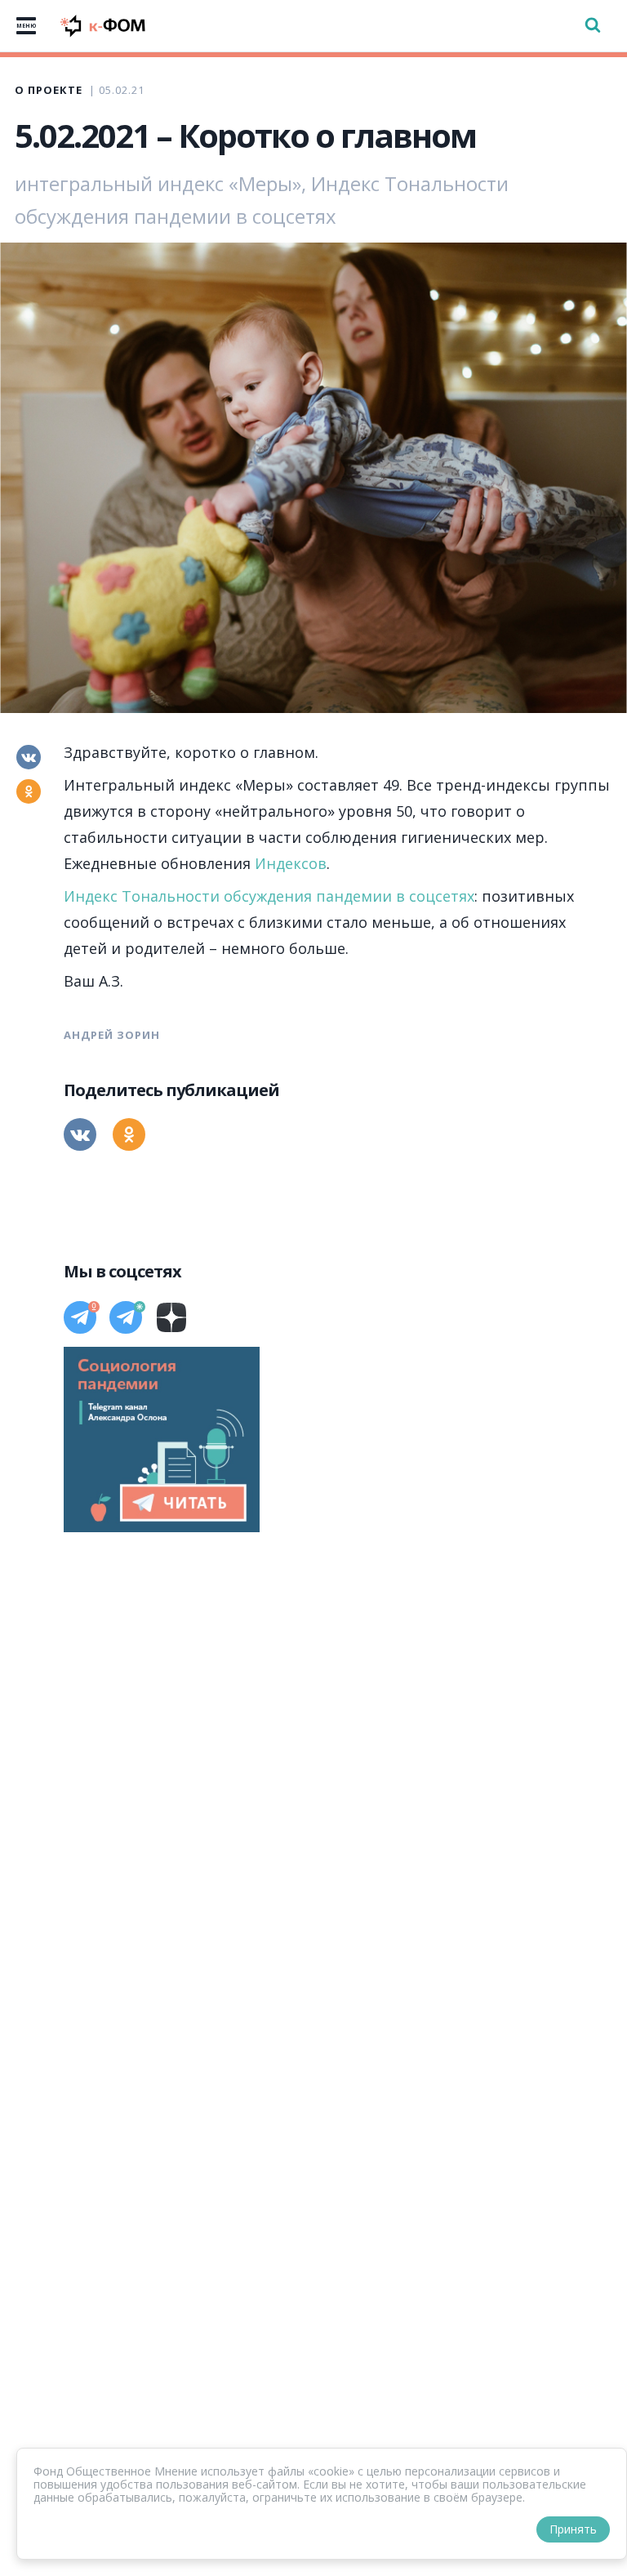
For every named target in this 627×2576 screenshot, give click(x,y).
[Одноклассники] (29, 791)
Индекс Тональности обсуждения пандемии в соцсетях (269, 896)
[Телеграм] (80, 1317)
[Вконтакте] (29, 757)
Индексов (291, 863)
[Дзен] (171, 1317)
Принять (573, 2529)
